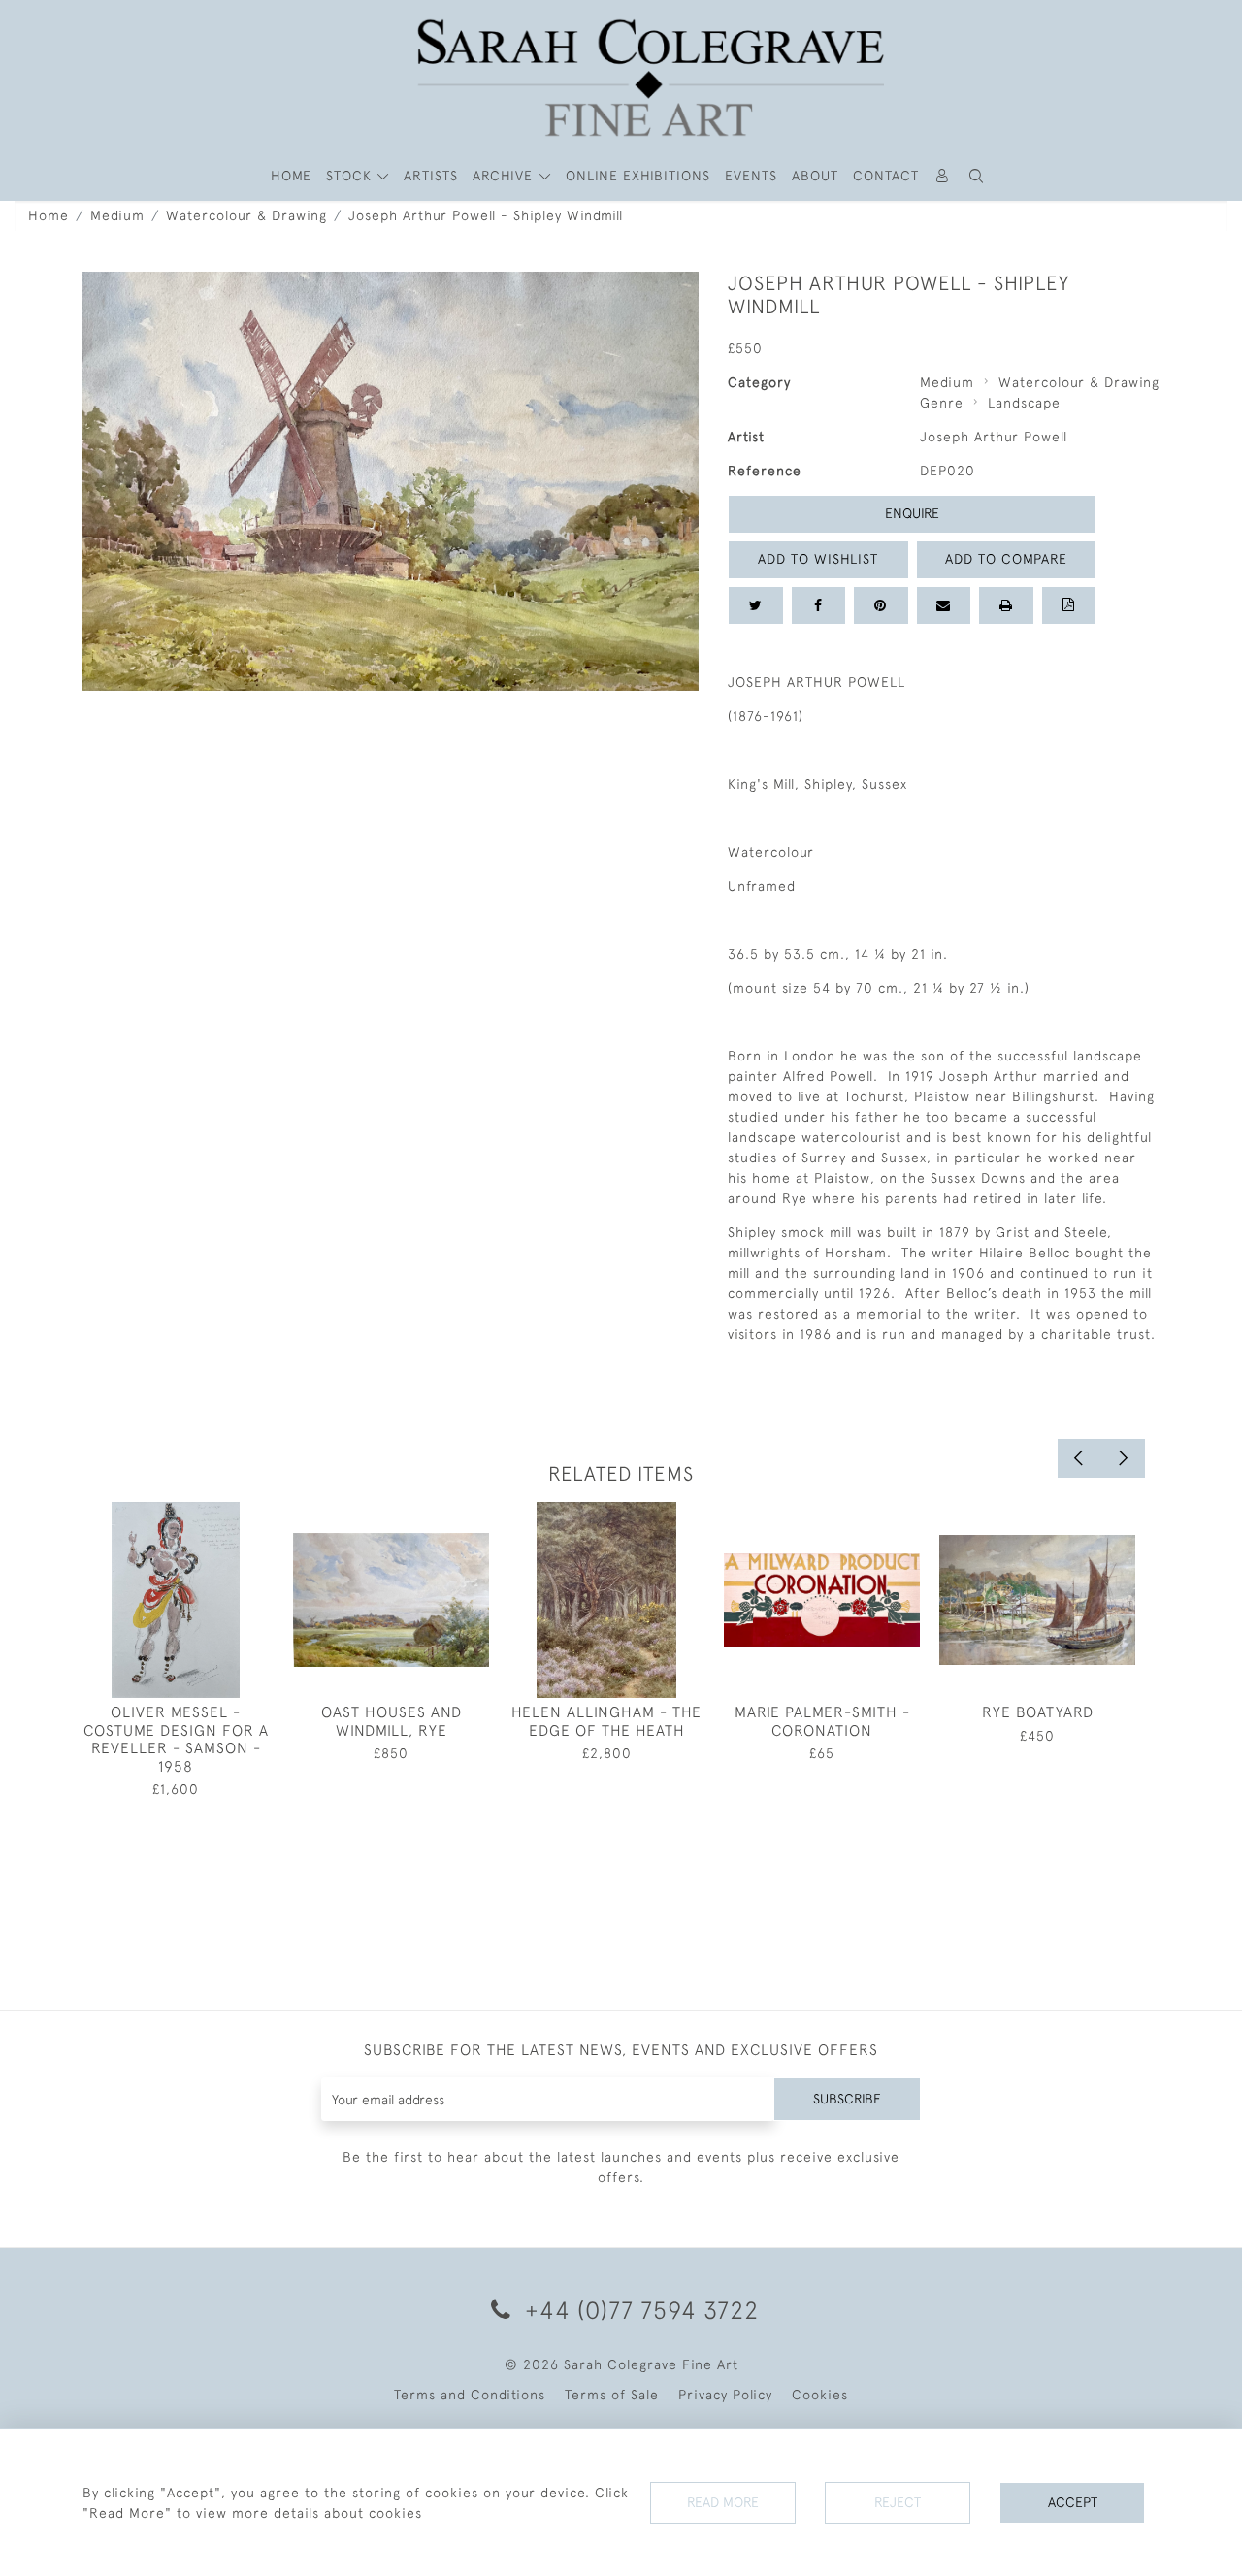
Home (49, 215)
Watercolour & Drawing (246, 215)
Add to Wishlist (818, 559)
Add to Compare (1006, 559)
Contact (886, 176)
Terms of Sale (612, 2395)
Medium (117, 215)
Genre (942, 403)
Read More (723, 2502)
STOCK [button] (351, 176)
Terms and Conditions (470, 2395)
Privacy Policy (725, 2395)
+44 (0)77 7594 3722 (638, 2310)
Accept (1073, 2502)
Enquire (912, 513)
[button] (977, 176)
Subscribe (847, 2099)
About (815, 176)
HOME (291, 176)
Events (751, 176)
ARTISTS (431, 176)
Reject (898, 2502)
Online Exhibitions (638, 176)
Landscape (1024, 403)
